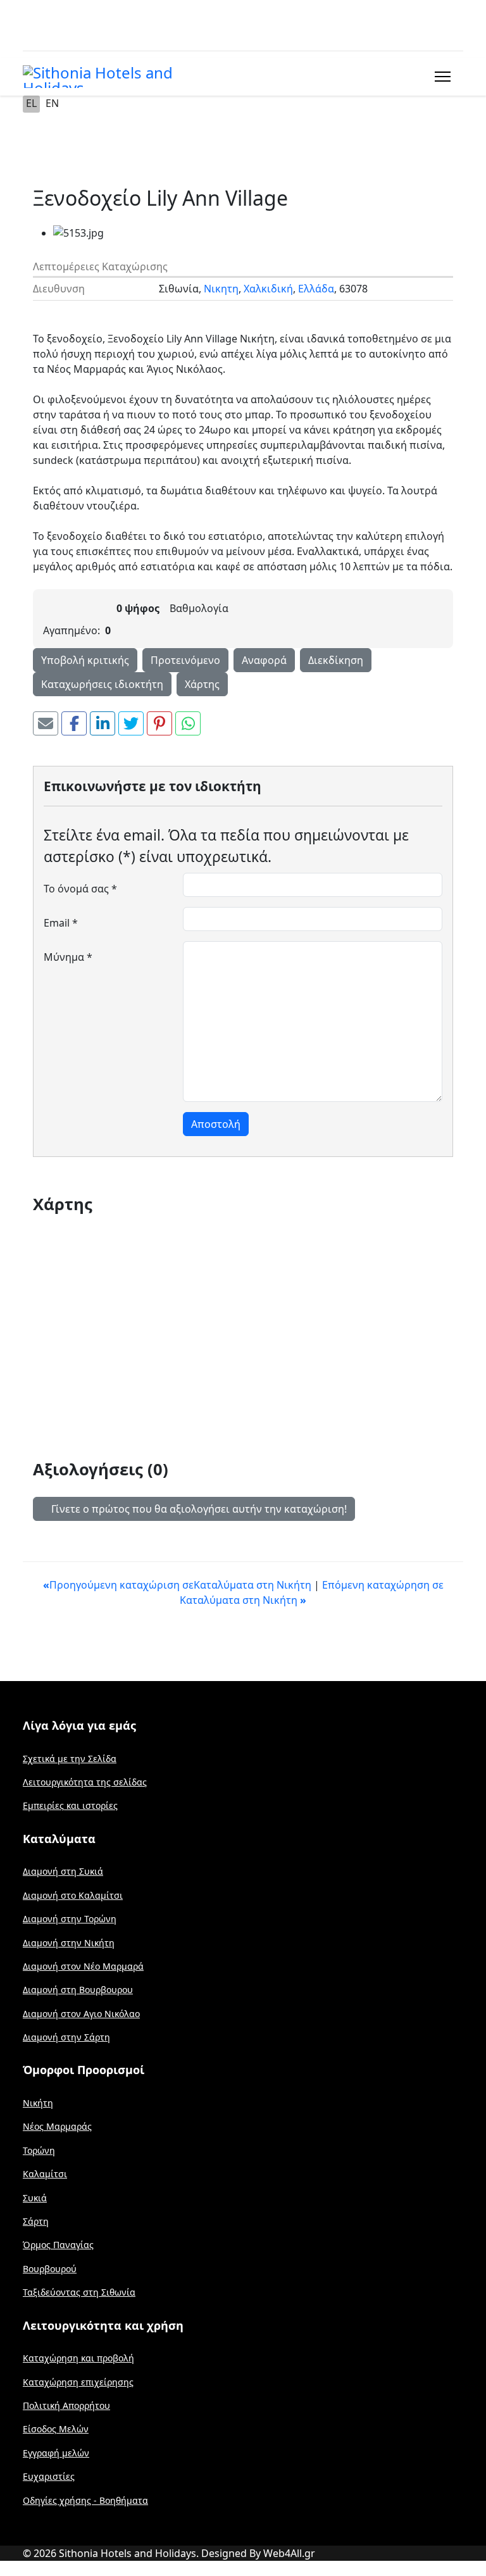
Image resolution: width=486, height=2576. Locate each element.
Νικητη (221, 289)
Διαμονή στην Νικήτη (69, 1943)
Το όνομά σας (80, 889)
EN (52, 103)
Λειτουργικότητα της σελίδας (85, 1782)
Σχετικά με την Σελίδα (70, 1759)
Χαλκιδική (268, 289)
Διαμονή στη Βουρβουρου (78, 1990)
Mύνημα (68, 957)
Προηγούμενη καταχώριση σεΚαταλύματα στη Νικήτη (178, 1585)
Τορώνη (39, 2150)
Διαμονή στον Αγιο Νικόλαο (81, 2014)
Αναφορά (264, 660)
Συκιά (35, 2198)
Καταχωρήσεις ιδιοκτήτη (102, 684)
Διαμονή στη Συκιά (63, 1871)
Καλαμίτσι (45, 2174)
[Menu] (440, 77)
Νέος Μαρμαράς (57, 2126)
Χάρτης (202, 684)
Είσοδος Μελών (56, 2429)
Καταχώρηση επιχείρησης (78, 2382)
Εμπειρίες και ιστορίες (70, 1805)
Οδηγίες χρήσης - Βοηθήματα (85, 2500)
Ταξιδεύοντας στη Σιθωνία (79, 2292)
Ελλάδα (316, 289)
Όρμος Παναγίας (58, 2245)
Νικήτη (38, 2103)
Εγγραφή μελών (56, 2453)
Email (61, 923)
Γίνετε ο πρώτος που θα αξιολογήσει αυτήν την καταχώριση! (198, 1509)
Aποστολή (216, 1124)
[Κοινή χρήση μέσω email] (46, 723)
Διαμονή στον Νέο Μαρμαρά (83, 1966)
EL (31, 103)
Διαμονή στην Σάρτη (66, 2037)
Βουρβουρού (50, 2269)
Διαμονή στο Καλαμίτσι (73, 1895)
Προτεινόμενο (185, 660)
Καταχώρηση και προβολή (78, 2358)
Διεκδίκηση (336, 660)
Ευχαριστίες (49, 2476)
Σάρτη (36, 2221)
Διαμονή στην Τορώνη (70, 1919)
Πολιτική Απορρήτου (66, 2405)
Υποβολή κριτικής (85, 660)
